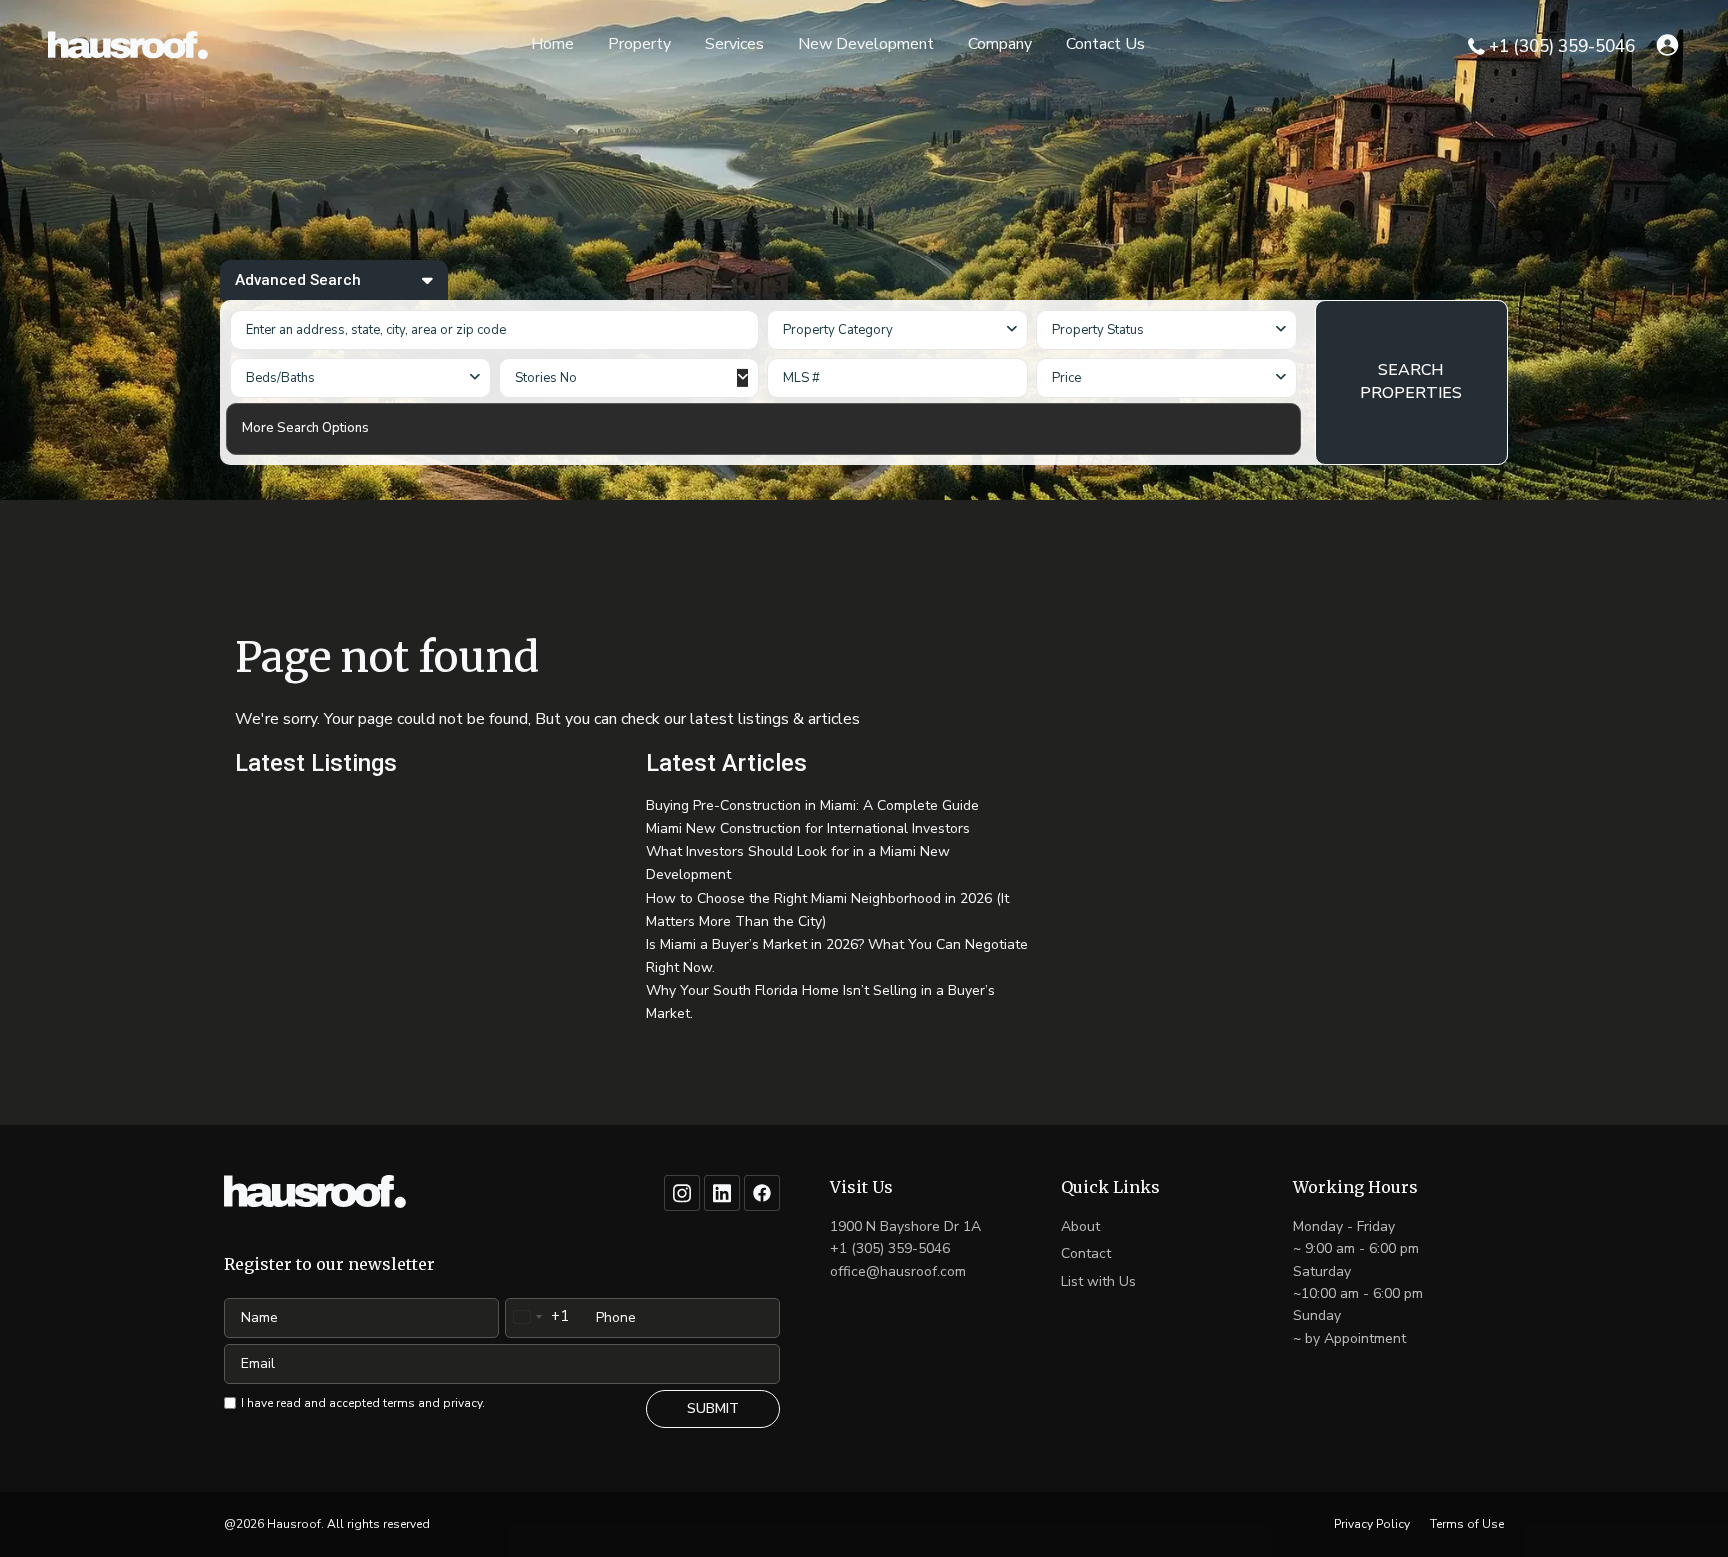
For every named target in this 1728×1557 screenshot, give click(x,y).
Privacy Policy (1372, 1524)
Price (1066, 378)
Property (639, 44)
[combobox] (897, 330)
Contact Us (1105, 44)
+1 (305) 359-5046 (1562, 46)
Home (552, 44)
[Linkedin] (722, 1193)
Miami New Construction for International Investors (808, 828)
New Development (866, 44)
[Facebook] (762, 1193)
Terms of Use (1467, 1524)
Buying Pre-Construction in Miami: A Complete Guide (812, 805)
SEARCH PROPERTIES (1411, 381)
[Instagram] (682, 1193)
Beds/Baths (280, 378)
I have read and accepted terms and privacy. (363, 1403)
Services (734, 44)
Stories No (546, 378)
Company (1000, 44)
